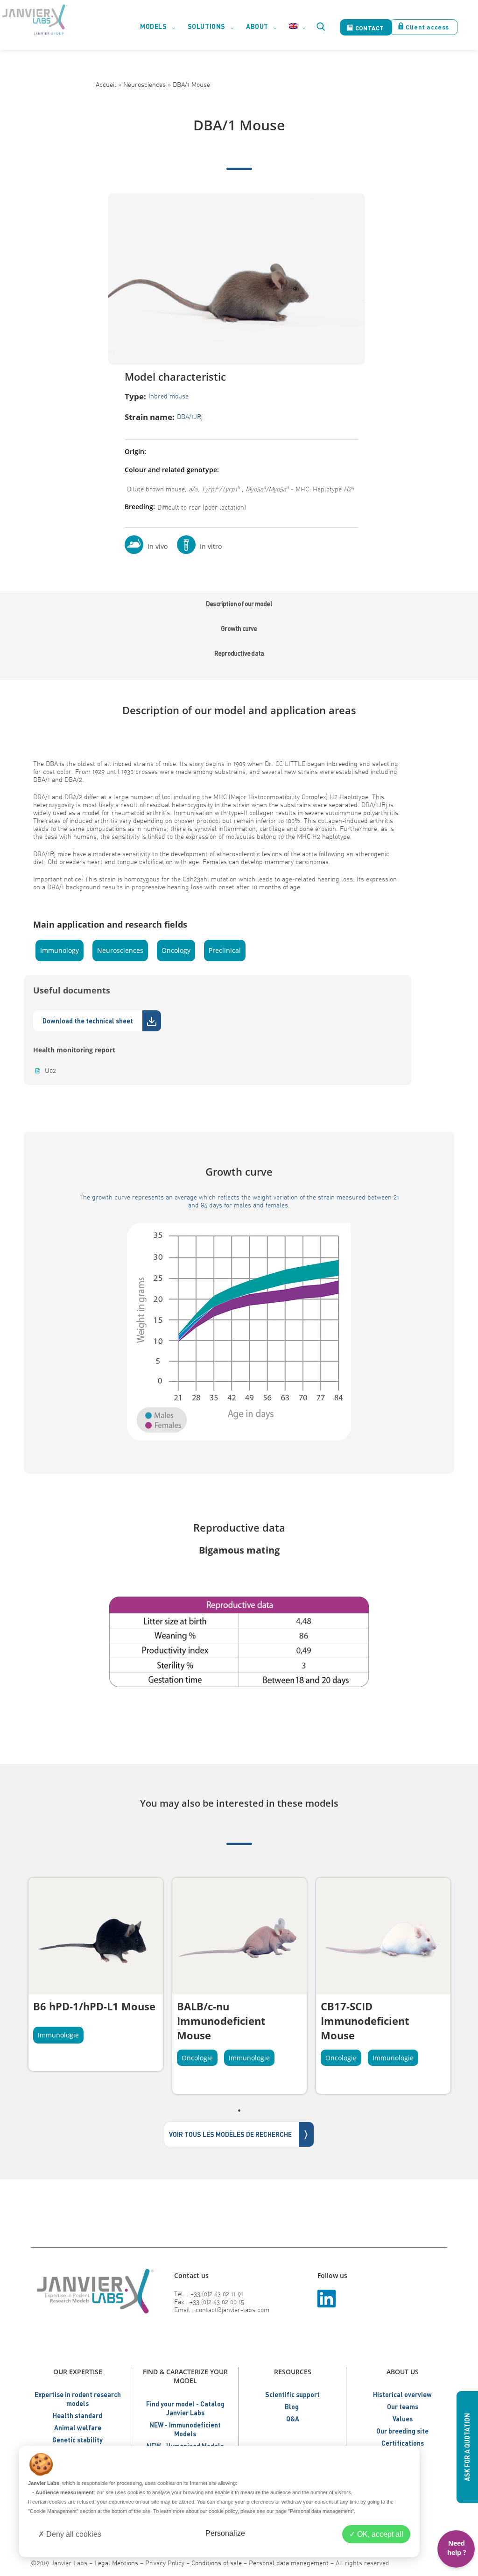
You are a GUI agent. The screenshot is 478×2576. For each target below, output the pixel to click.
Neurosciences (144, 84)
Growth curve (239, 628)
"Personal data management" (321, 2511)
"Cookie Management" (53, 2511)
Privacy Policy (165, 2563)
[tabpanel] (96, 1974)
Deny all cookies (73, 2534)
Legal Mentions (116, 2563)
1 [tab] (239, 2110)
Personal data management (289, 2563)
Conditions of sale (217, 2563)
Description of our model (239, 604)
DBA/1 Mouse (191, 84)
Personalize (225, 2533)
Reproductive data (239, 653)
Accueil (106, 84)
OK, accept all (379, 2534)
